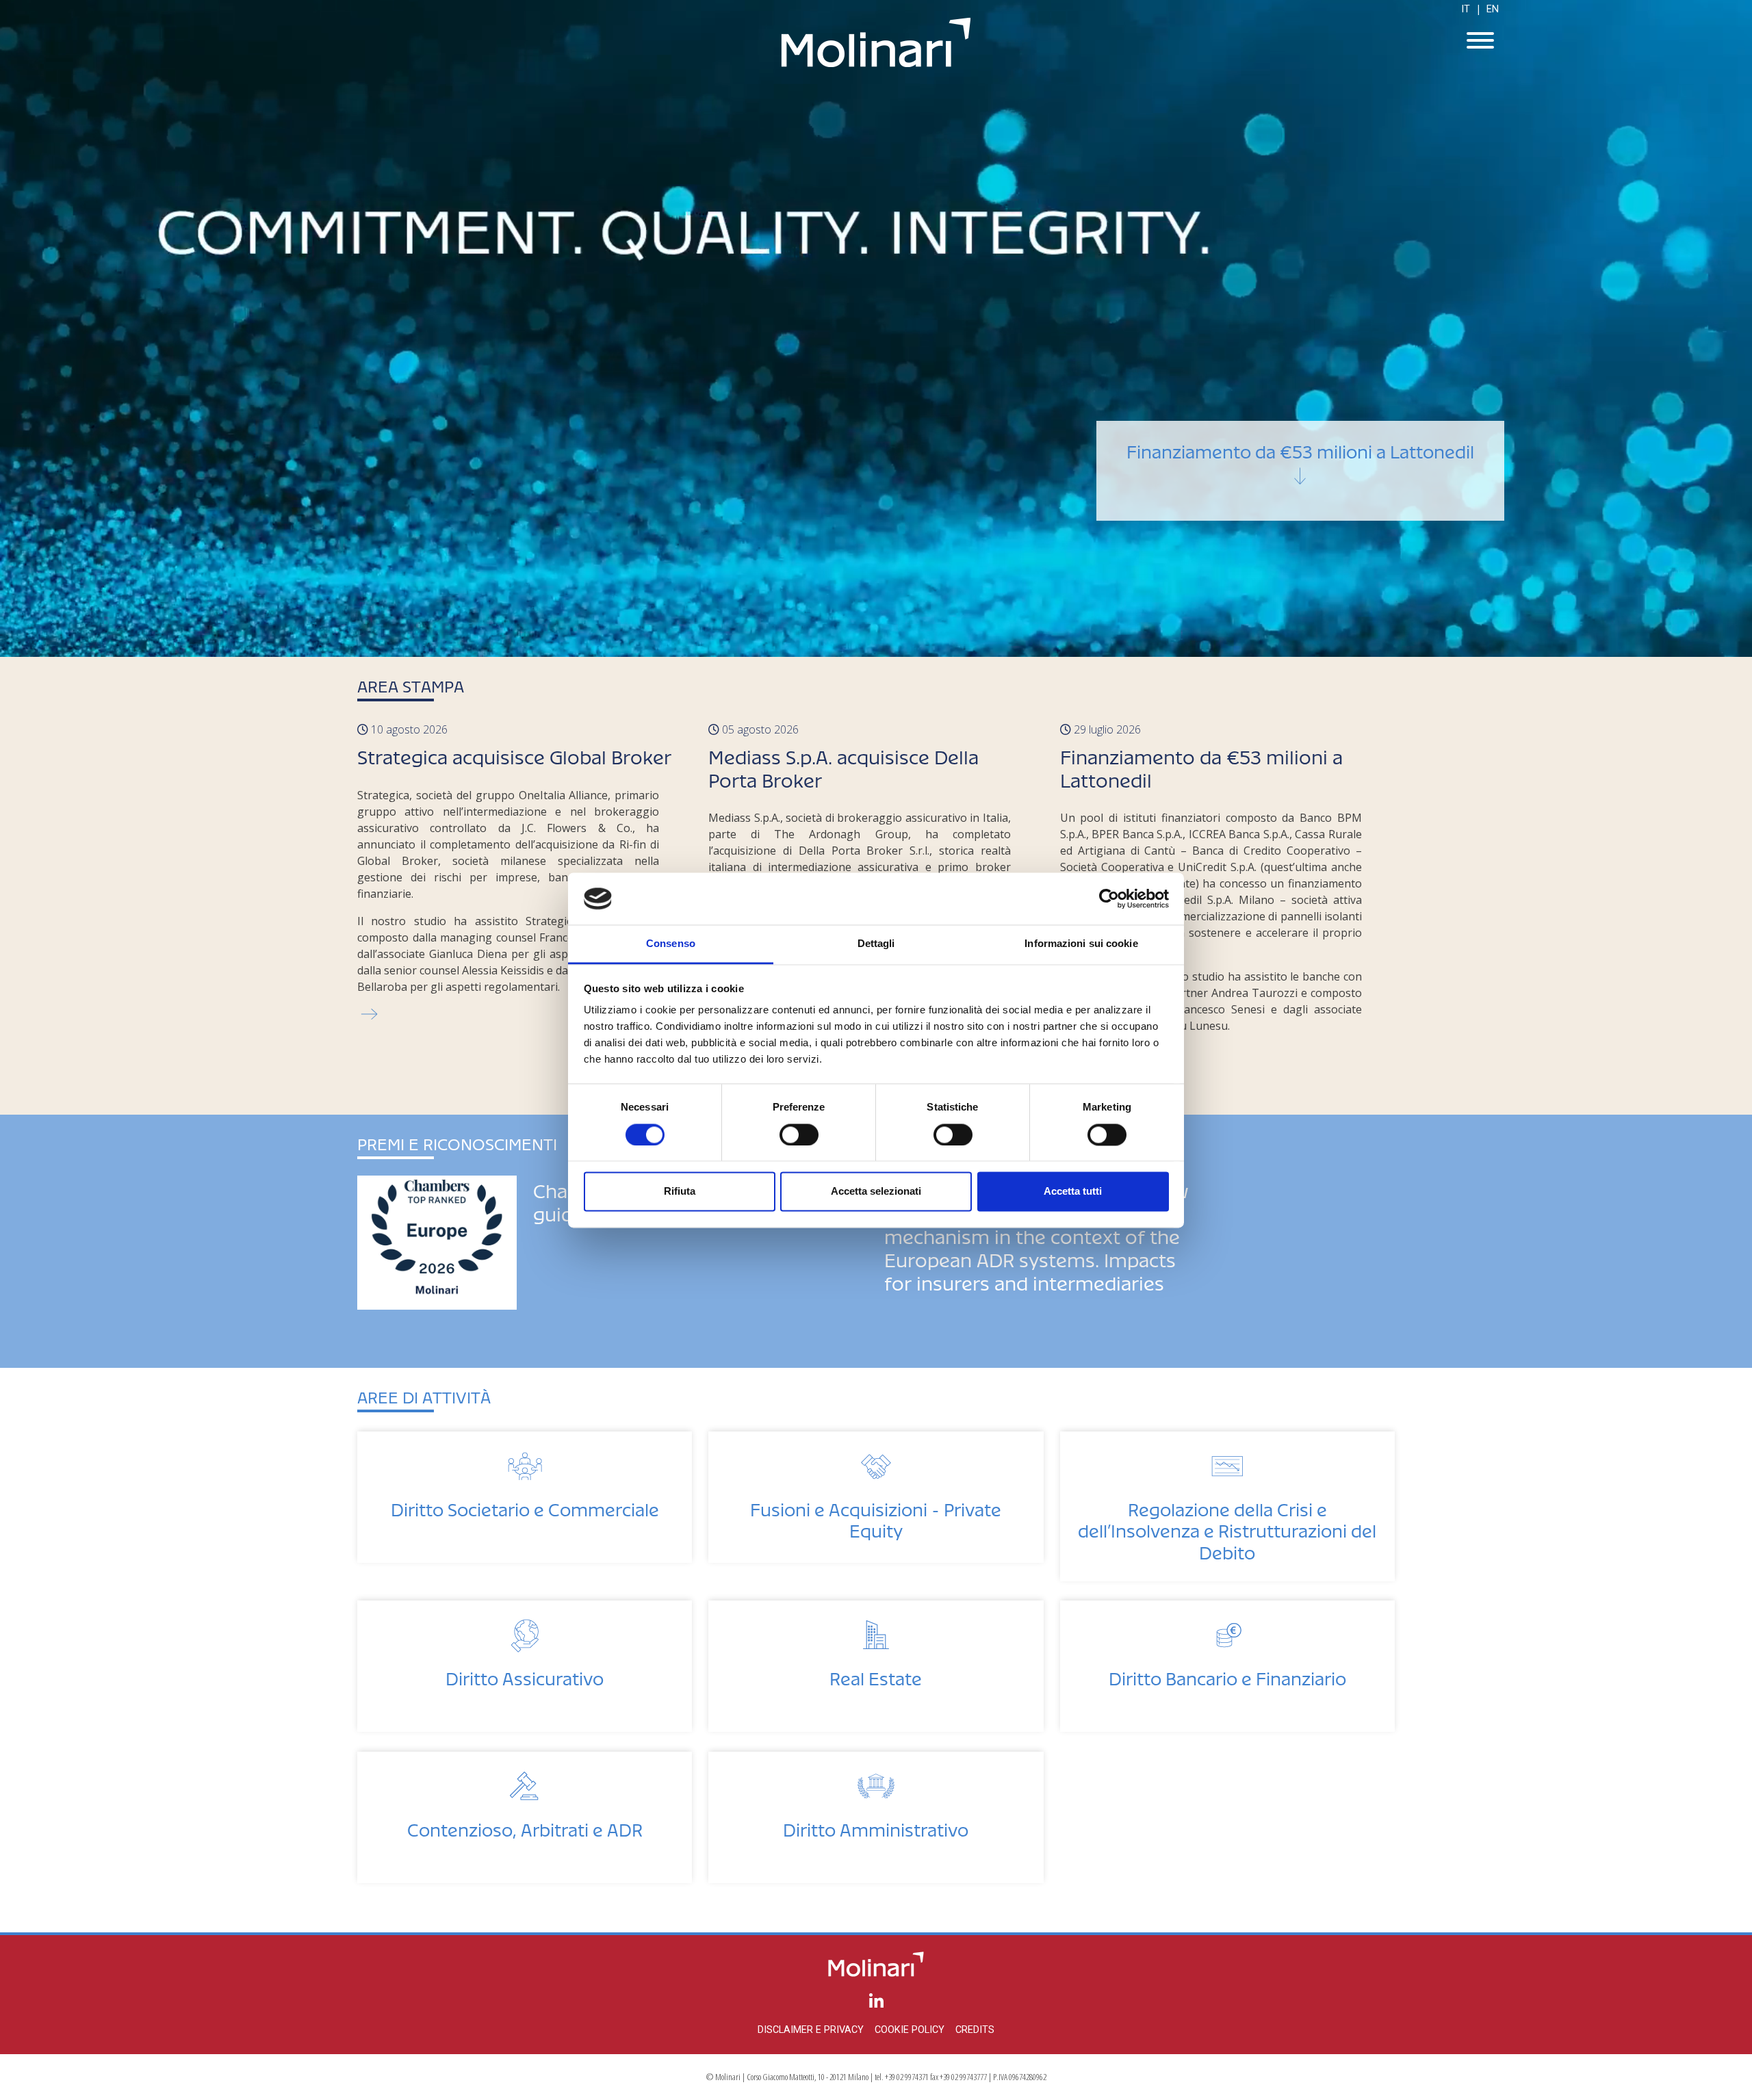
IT (1466, 9)
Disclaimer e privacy (811, 2030)
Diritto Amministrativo (876, 1826)
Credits (975, 2030)
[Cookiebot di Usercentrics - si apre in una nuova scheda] (1109, 898)
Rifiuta (680, 1192)
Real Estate (876, 1675)
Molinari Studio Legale (876, 42)
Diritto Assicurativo (525, 1675)
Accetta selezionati (876, 1192)
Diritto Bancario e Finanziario (1227, 1675)
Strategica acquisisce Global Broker (1300, 448)
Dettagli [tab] (876, 944)
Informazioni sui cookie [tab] (1081, 944)
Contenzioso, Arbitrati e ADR (525, 1826)
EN (1493, 9)
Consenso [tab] (671, 944)
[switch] (799, 1135)
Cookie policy (910, 2030)
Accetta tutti (1073, 1192)
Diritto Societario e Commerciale (525, 1506)
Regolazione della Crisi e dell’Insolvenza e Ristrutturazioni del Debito (1227, 1527)
